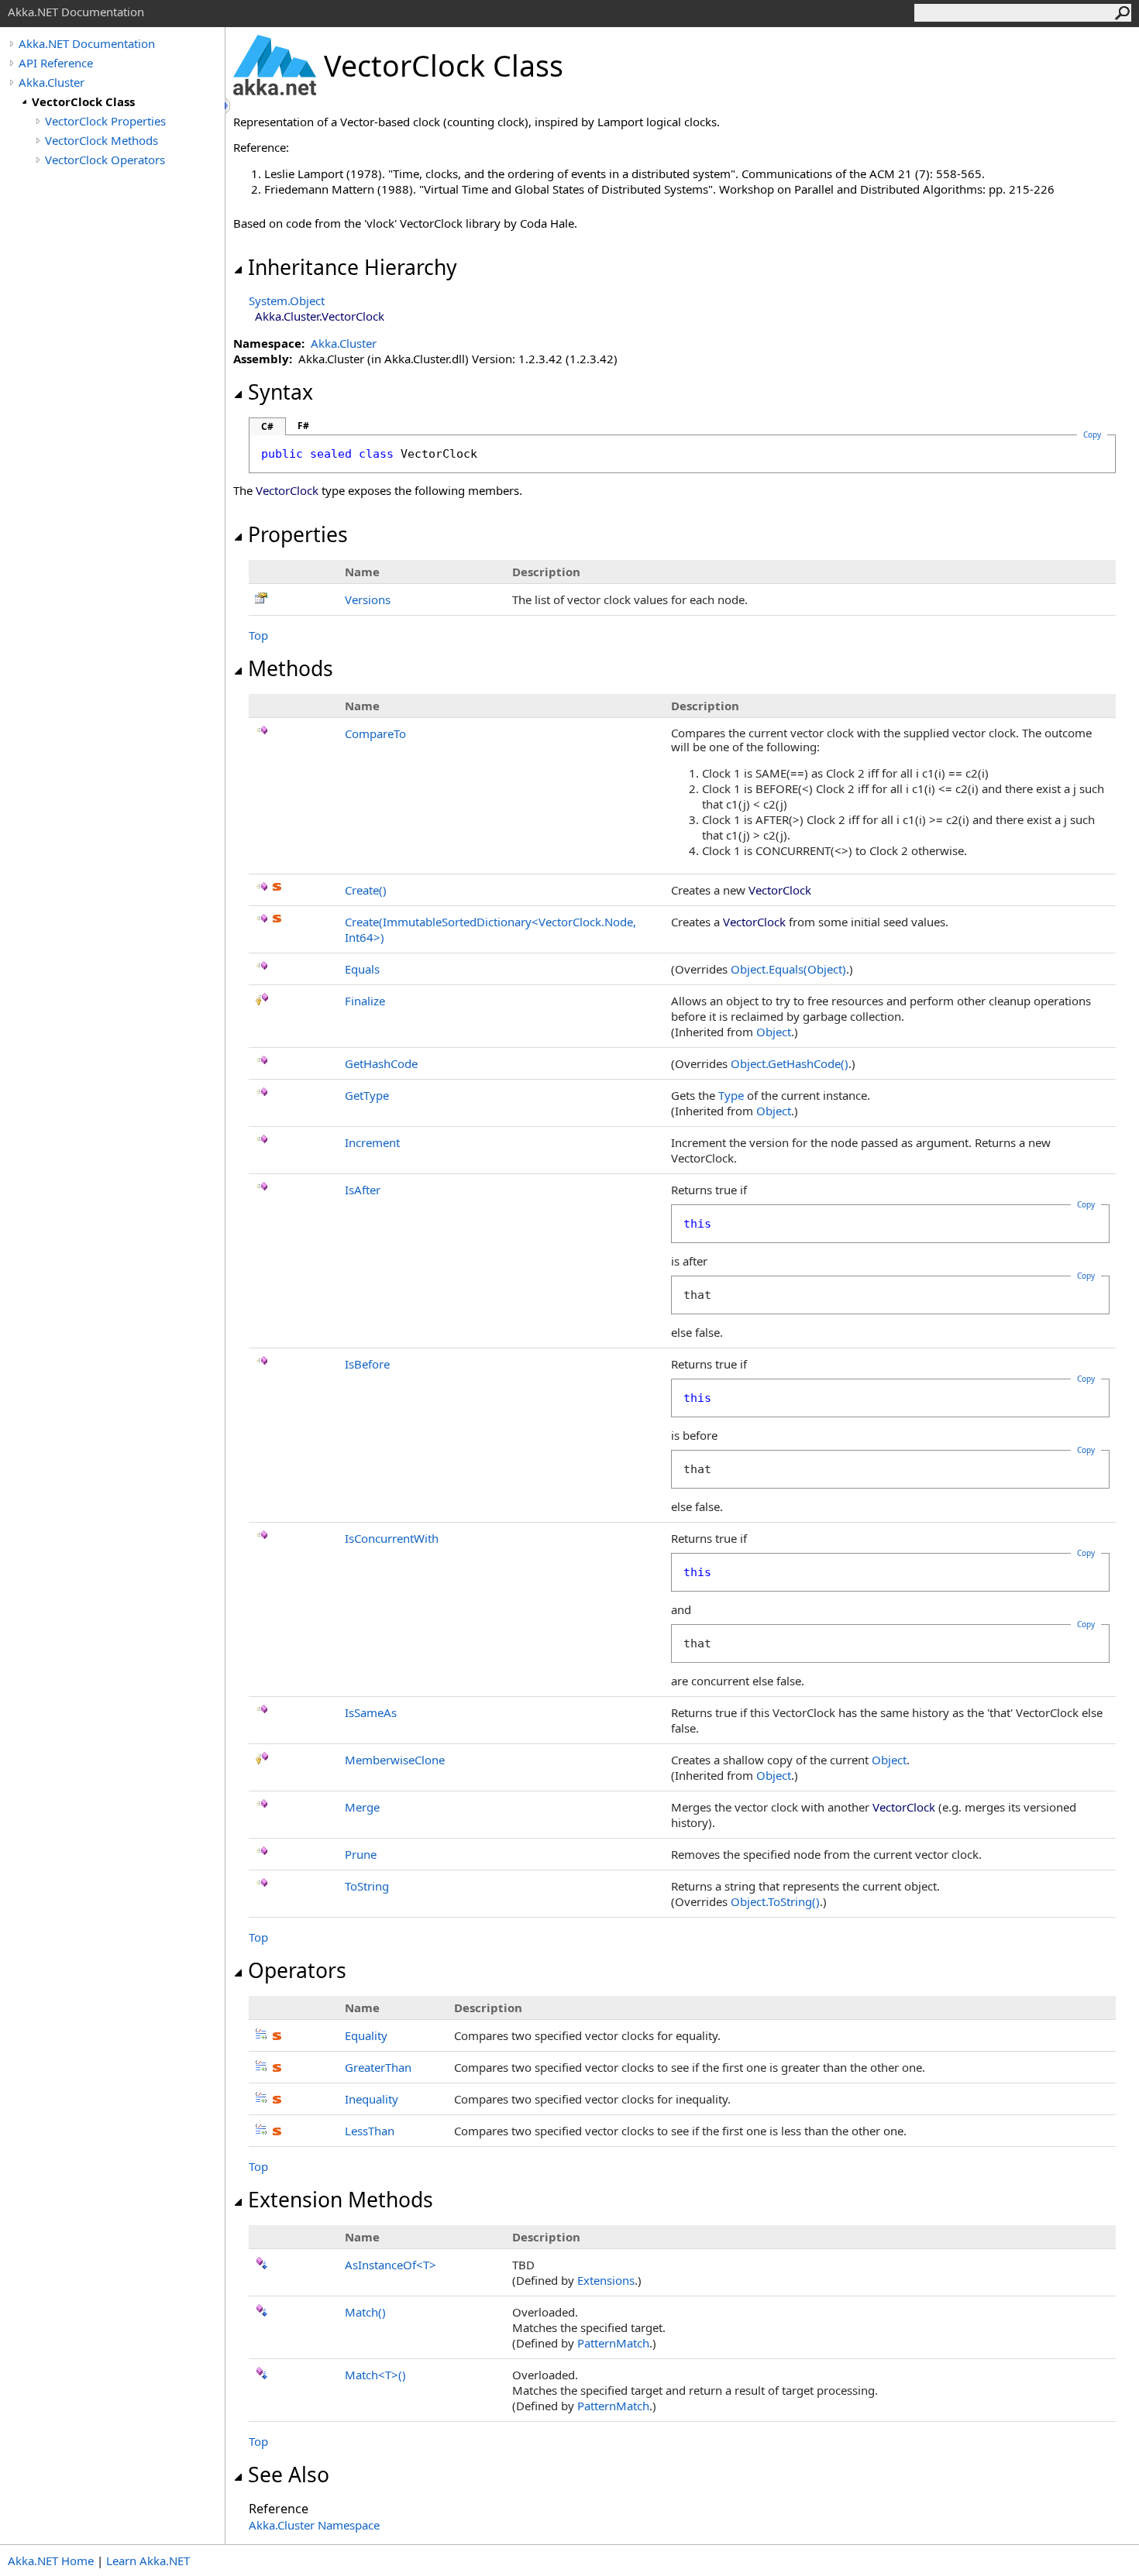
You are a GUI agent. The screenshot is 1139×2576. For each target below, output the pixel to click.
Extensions (606, 2280)
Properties (298, 534)
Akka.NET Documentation (87, 43)
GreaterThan (378, 2067)
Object (774, 1032)
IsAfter (363, 1190)
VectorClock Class (83, 101)
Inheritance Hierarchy (353, 267)
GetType (367, 1095)
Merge (362, 1807)
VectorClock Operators (105, 160)
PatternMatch (613, 2343)
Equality (366, 2035)
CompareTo (375, 733)
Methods (291, 668)
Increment (372, 1142)
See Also (289, 2475)
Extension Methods (341, 2200)
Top (258, 635)
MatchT (375, 2375)
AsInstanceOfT (391, 2265)
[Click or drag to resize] (229, 106)
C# (267, 426)
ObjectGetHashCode (790, 1063)
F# (303, 426)
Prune (361, 1854)
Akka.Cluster (52, 82)
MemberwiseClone (395, 1760)
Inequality (372, 2099)
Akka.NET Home (51, 2561)
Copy (1086, 1204)
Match (365, 2312)
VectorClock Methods (102, 140)
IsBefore (367, 1364)
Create (366, 890)
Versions (368, 599)
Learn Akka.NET (148, 2561)
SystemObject (287, 301)
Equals (362, 969)
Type (731, 1095)
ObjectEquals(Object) (788, 969)
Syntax (280, 392)
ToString (367, 1886)
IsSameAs (371, 1712)
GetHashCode (381, 1063)
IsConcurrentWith (392, 1538)
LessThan (370, 2131)
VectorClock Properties (105, 121)
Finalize (365, 1001)
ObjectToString (775, 1901)
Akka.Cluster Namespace (314, 2525)
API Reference (56, 63)
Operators (297, 1970)
